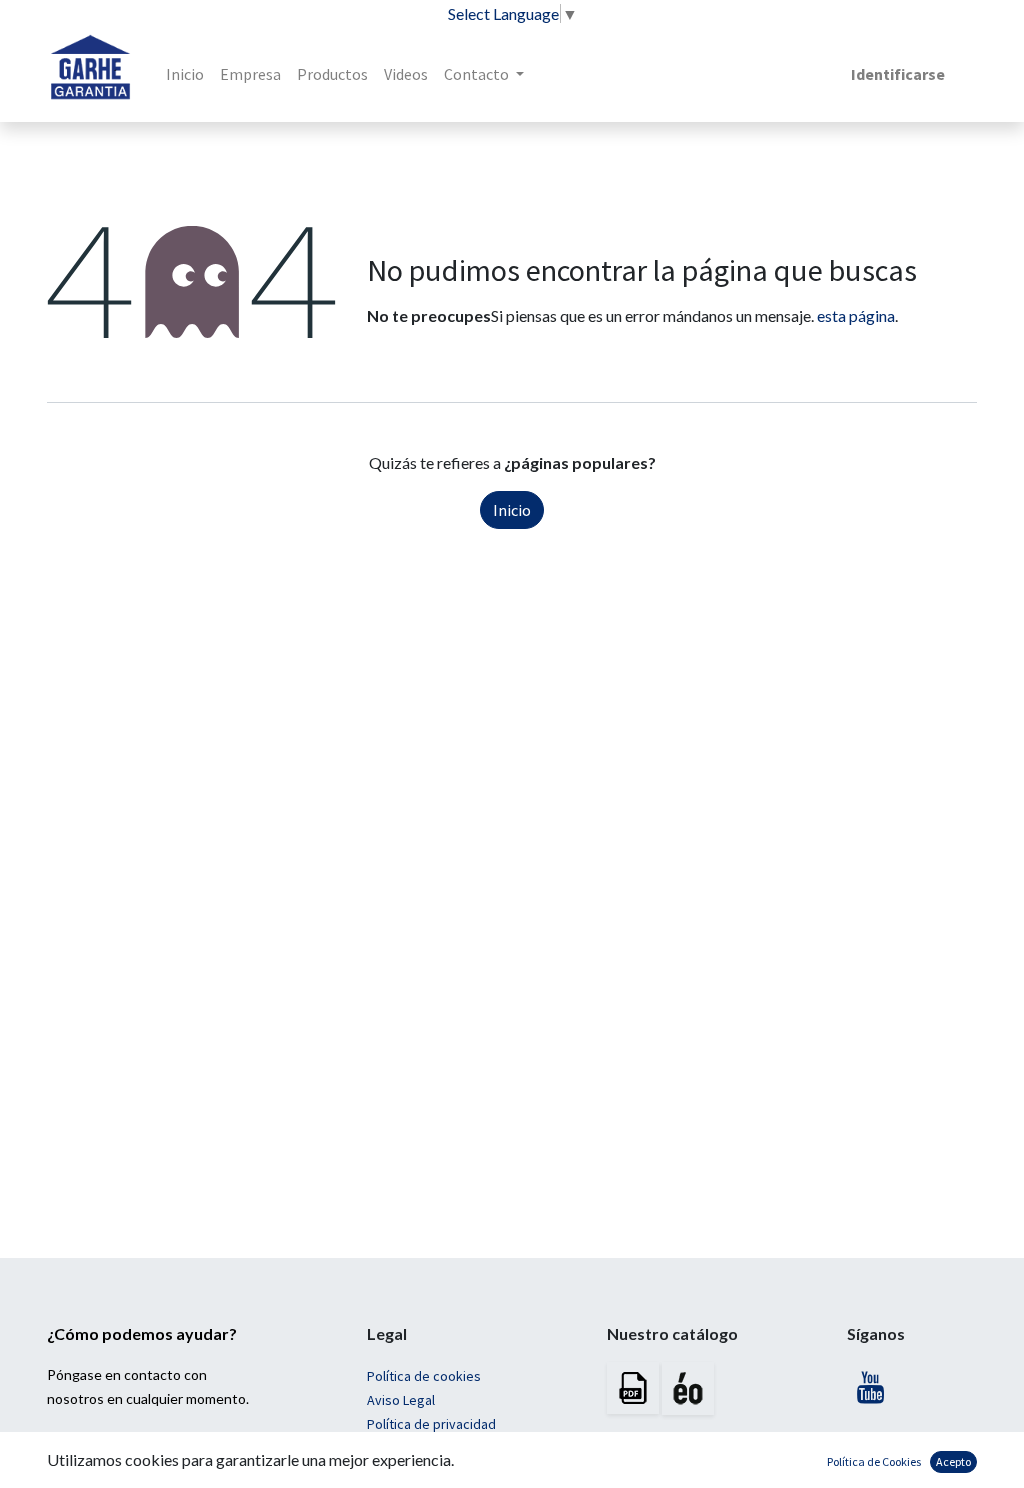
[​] (872, 1392)
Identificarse (898, 74)
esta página (856, 315)
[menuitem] (185, 74)
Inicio (512, 510)
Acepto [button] (953, 1461)
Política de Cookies (874, 1461)
